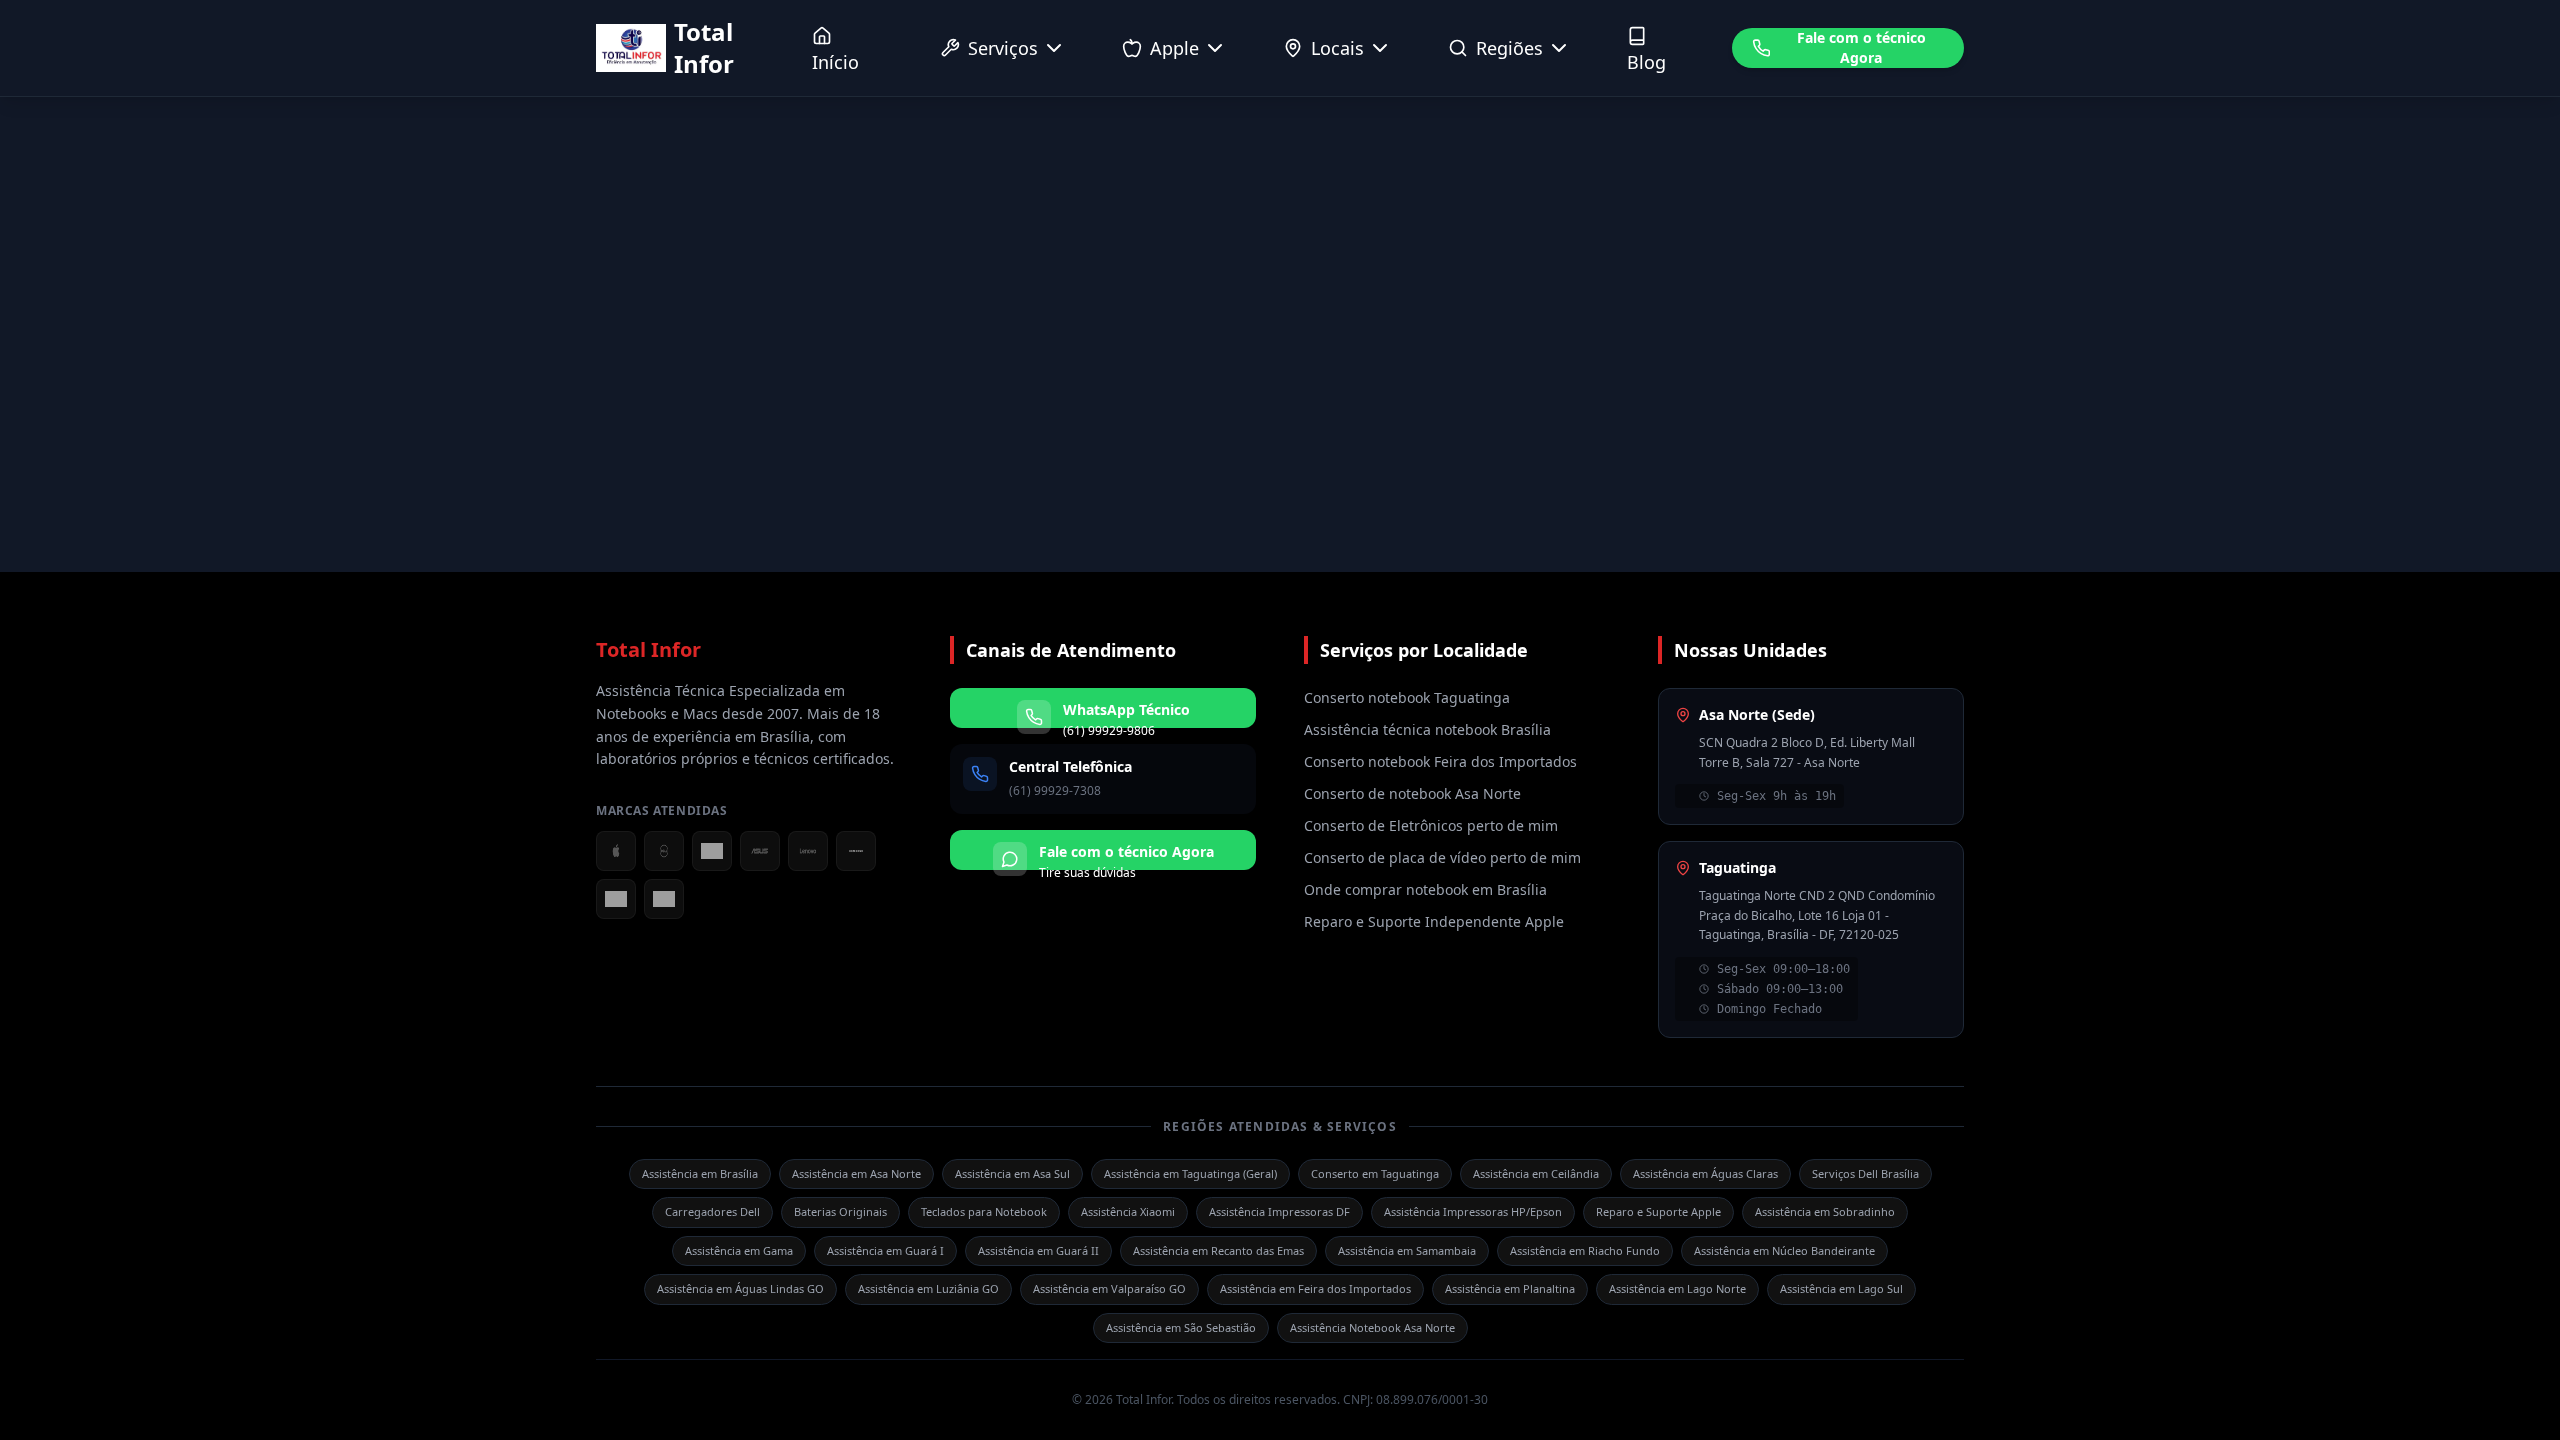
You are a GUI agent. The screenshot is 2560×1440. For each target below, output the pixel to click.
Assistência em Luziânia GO (928, 1288)
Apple (1174, 48)
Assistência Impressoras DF (1279, 1211)
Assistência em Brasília (700, 1173)
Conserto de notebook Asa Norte (1412, 793)
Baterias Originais (840, 1211)
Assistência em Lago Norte (1677, 1288)
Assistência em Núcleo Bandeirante (1784, 1250)
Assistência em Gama (739, 1250)
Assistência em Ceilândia (1536, 1173)
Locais (1337, 48)
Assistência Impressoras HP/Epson (1473, 1211)
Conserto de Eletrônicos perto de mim (1431, 825)
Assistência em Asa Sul (1012, 1173)
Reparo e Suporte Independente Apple (1434, 921)
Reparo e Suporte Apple (1658, 1211)
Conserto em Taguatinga (1375, 1173)
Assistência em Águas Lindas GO (740, 1288)
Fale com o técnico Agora (1861, 47)
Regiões (1509, 48)
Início (835, 62)
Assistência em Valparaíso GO (1109, 1288)
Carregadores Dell (712, 1211)
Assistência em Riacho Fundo (1585, 1250)
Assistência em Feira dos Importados (1315, 1288)
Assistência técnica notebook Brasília (1427, 729)
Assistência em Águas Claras (1705, 1173)
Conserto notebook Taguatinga (1407, 697)
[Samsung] (856, 851)
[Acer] (712, 851)
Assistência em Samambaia (1407, 1250)
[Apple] (616, 851)
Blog (1646, 62)
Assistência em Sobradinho (1825, 1211)
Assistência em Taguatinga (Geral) (1190, 1173)
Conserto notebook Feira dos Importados (1440, 761)
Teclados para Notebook (984, 1211)
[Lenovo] (808, 851)
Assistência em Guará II (1038, 1250)
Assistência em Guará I (885, 1250)
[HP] (616, 899)
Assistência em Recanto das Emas (1218, 1250)
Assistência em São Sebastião (1181, 1327)
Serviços (1003, 48)
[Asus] (760, 851)
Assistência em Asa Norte (856, 1173)
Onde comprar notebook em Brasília (1425, 889)
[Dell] (664, 851)
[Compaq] (664, 899)
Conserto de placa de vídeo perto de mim (1442, 857)
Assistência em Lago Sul (1841, 1288)
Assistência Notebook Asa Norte (1372, 1327)
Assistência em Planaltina (1510, 1288)
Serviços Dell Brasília (1865, 1173)
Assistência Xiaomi (1128, 1211)
